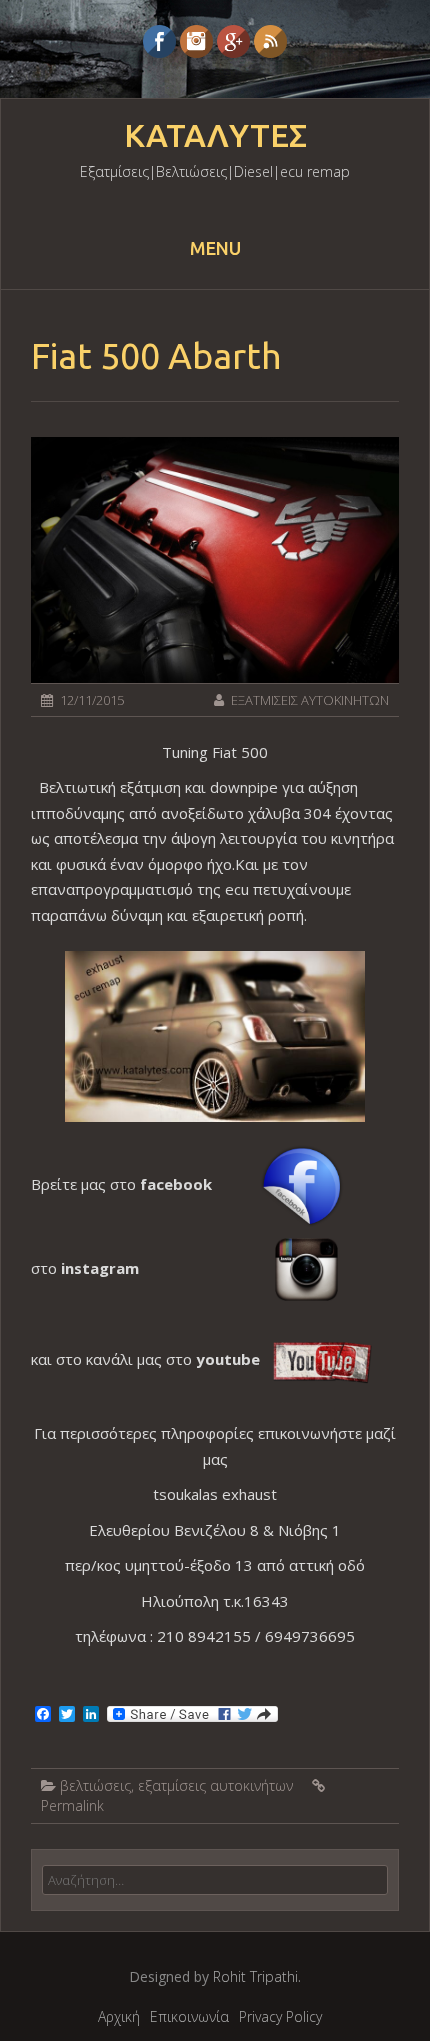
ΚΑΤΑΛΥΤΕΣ (215, 135)
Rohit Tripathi (255, 1976)
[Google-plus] (233, 41)
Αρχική (119, 2016)
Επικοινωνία (189, 2016)
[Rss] (270, 41)
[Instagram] (196, 41)
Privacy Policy (280, 2016)
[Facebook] (159, 41)
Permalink (72, 1805)
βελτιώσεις (95, 1785)
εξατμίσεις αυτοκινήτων (215, 1785)
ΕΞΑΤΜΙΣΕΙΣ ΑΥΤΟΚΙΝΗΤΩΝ (310, 700)
